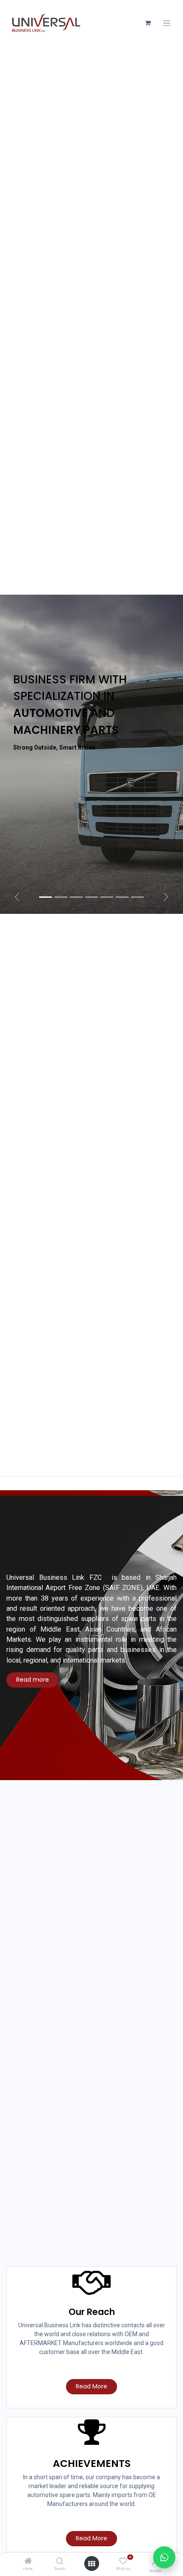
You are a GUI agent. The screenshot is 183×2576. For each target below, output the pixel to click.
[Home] (28, 2562)
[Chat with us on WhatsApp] (164, 2557)
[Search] (60, 2562)
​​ (33, 1680)
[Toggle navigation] (167, 23)
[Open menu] (91, 2564)
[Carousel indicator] (46, 897)
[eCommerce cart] (148, 23)
